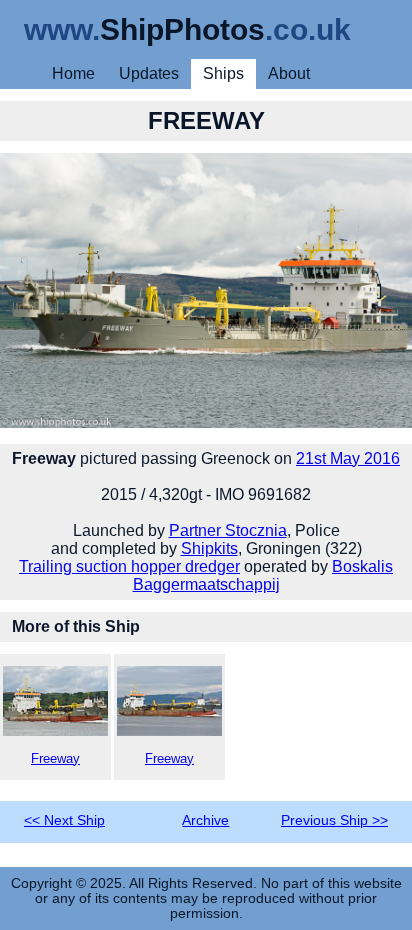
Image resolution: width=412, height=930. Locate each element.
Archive (205, 820)
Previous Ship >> (334, 820)
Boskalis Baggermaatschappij (263, 575)
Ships (223, 73)
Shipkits (209, 548)
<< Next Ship (64, 820)
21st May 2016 (348, 458)
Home (73, 73)
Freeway (55, 758)
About (289, 73)
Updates (149, 73)
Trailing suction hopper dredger (129, 566)
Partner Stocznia (228, 530)
